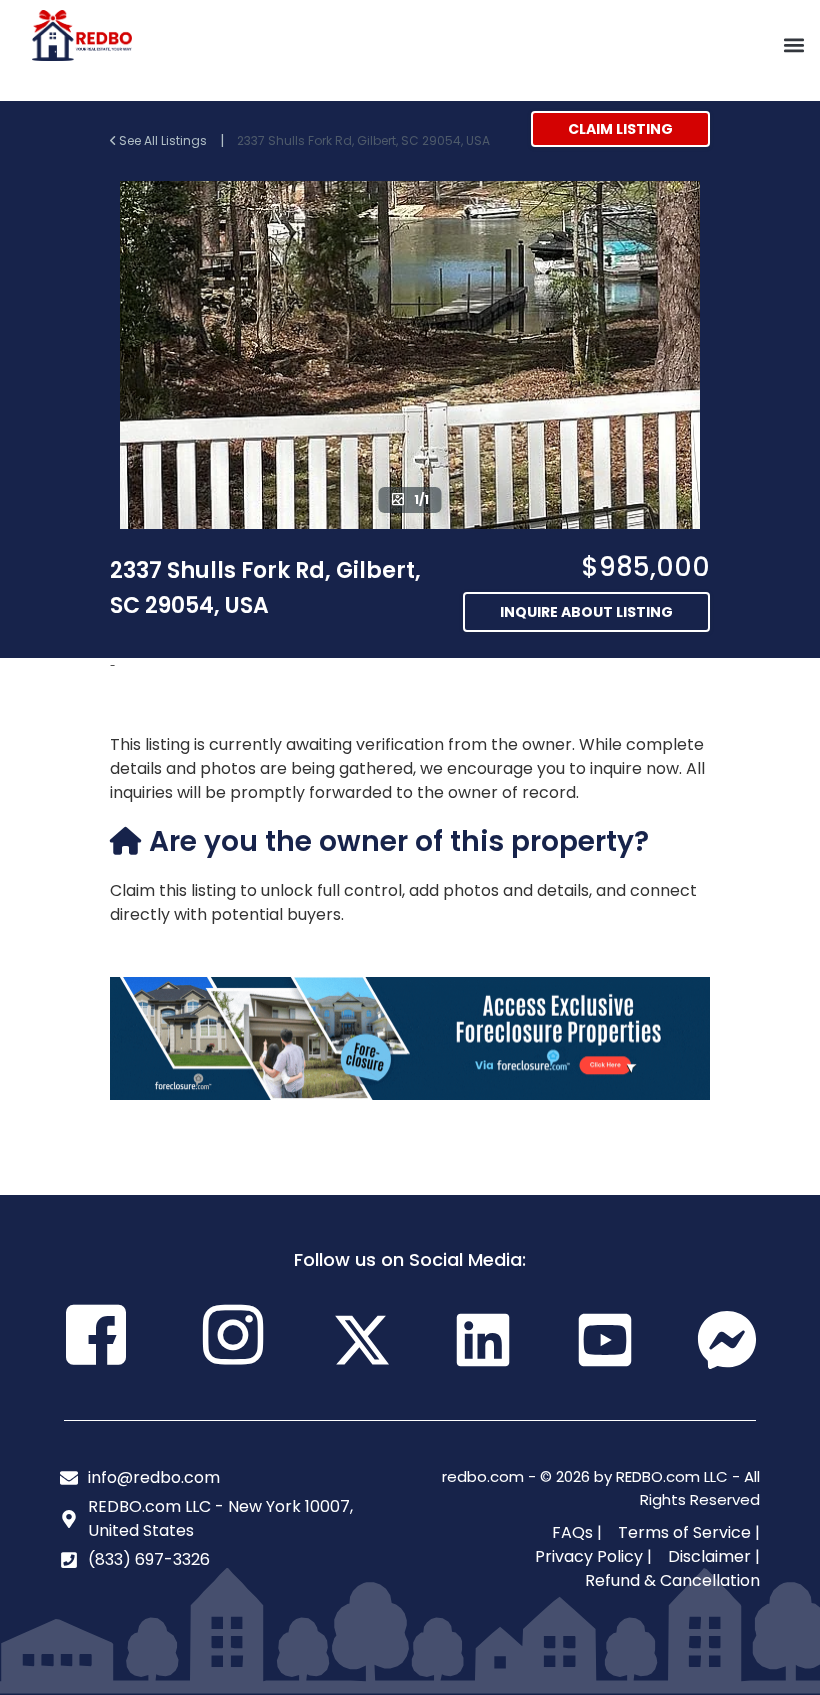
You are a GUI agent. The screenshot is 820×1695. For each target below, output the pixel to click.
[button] (793, 45)
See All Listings (163, 140)
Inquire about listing (586, 612)
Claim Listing (620, 129)
